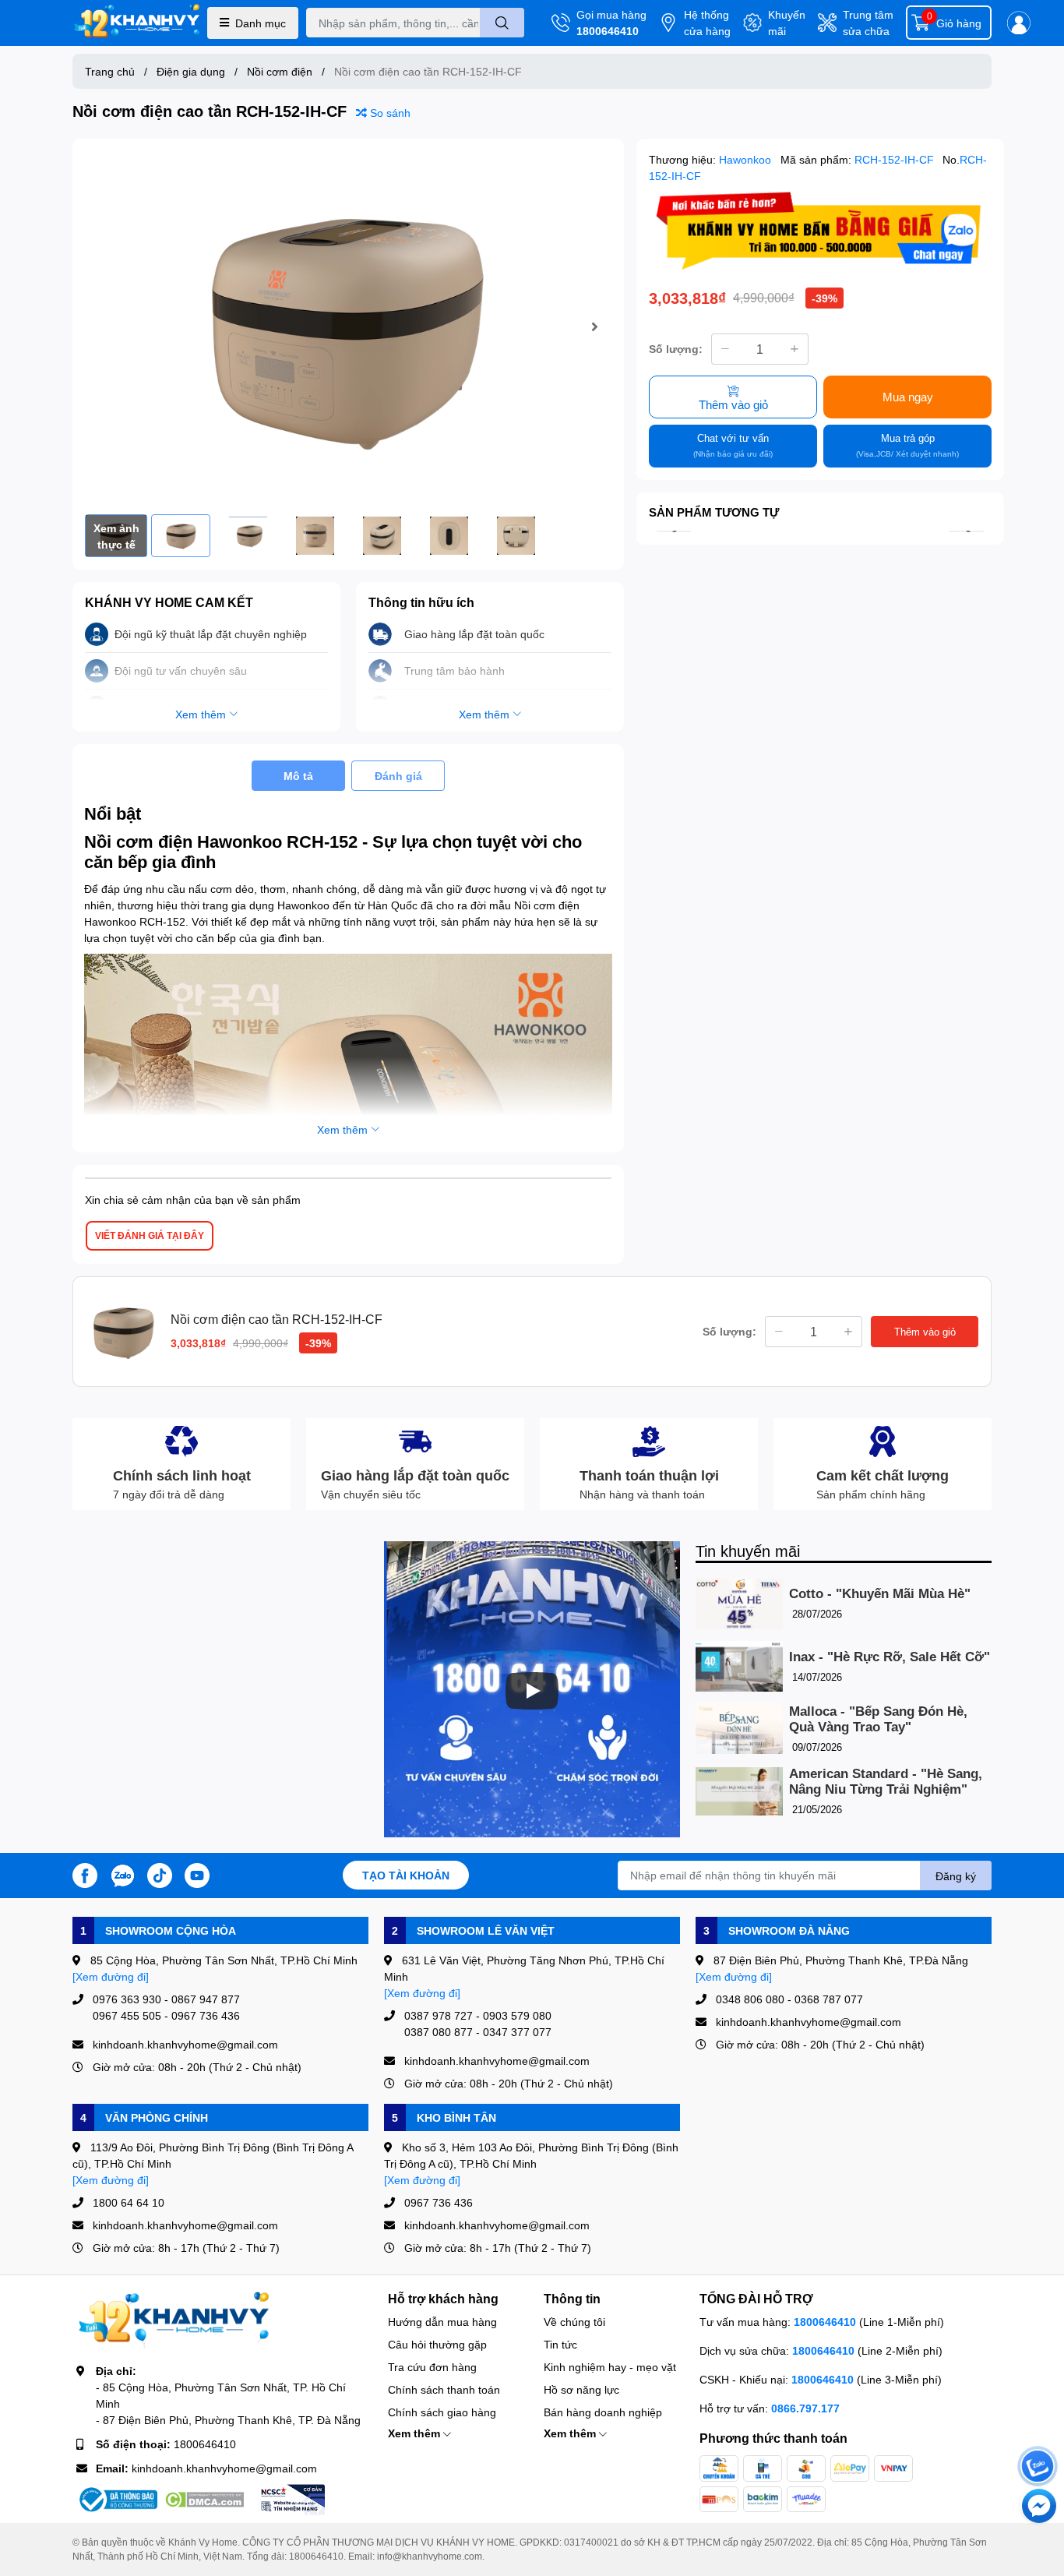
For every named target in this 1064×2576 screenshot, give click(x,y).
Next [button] (594, 326)
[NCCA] (291, 2500)
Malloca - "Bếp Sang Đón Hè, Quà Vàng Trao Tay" (878, 1719)
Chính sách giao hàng (442, 2412)
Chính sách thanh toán (444, 2389)
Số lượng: (676, 349)
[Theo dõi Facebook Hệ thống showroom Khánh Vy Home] (85, 1874)
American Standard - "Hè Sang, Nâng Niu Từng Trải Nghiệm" (886, 1782)
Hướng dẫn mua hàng (442, 2322)
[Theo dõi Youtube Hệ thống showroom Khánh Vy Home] (197, 1874)
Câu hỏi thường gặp (437, 2344)
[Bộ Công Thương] (117, 2500)
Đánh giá (398, 776)
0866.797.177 (805, 2408)
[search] (502, 23)
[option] (348, 327)
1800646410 (608, 31)
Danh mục (261, 23)
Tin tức (560, 2344)
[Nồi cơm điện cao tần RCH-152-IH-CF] (348, 327)
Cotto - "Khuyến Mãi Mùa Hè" (880, 1594)
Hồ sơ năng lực (581, 2389)
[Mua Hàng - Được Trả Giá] (820, 231)
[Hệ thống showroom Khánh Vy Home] (137, 23)
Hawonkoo (747, 159)
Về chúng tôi (574, 2322)
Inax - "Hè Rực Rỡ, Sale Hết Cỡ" (890, 1657)
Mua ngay (908, 397)
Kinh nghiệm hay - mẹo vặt (610, 2367)
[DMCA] (204, 2500)
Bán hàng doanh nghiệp (603, 2412)
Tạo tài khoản (406, 1875)
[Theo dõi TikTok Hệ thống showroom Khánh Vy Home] (160, 1874)
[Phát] (532, 1691)
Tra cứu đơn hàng (432, 2367)
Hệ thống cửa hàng (707, 23)
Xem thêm (416, 2433)
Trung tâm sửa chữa (868, 23)
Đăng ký (956, 1876)
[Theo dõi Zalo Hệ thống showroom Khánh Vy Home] (122, 1874)
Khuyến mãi (787, 23)
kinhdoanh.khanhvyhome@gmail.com (224, 2468)
